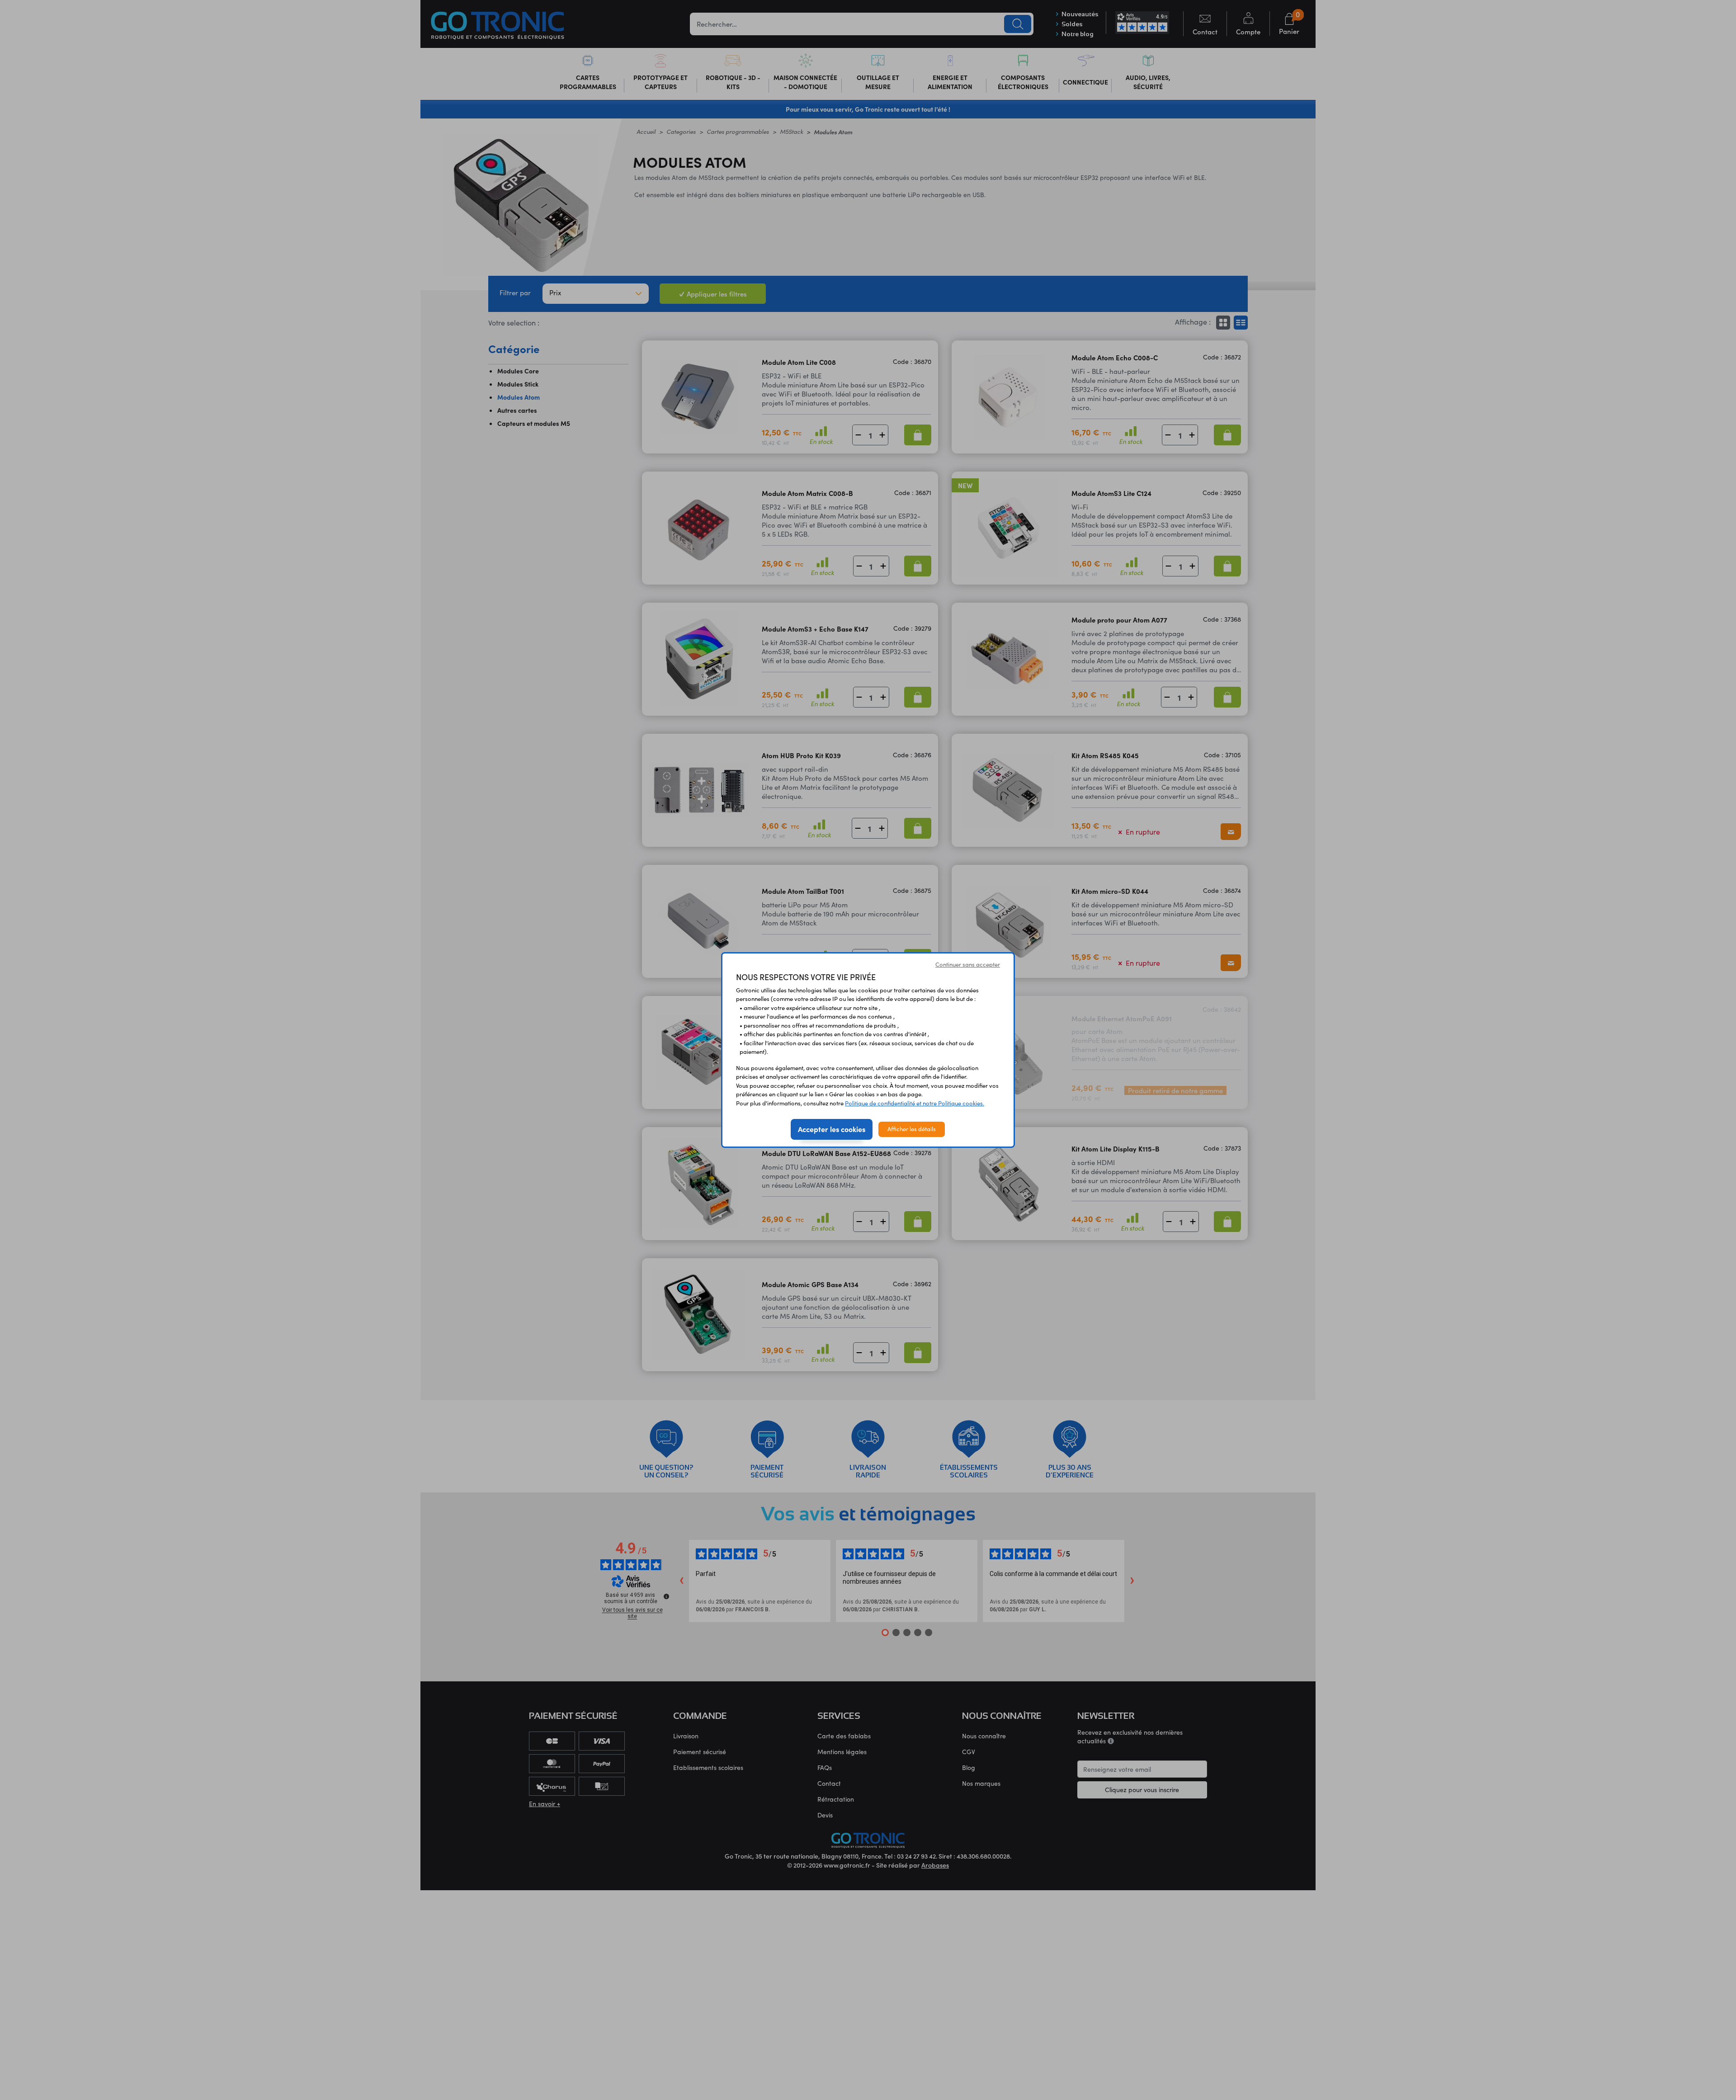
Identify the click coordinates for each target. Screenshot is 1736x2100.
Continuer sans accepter (968, 964)
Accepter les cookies (832, 1129)
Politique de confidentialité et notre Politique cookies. (915, 1103)
